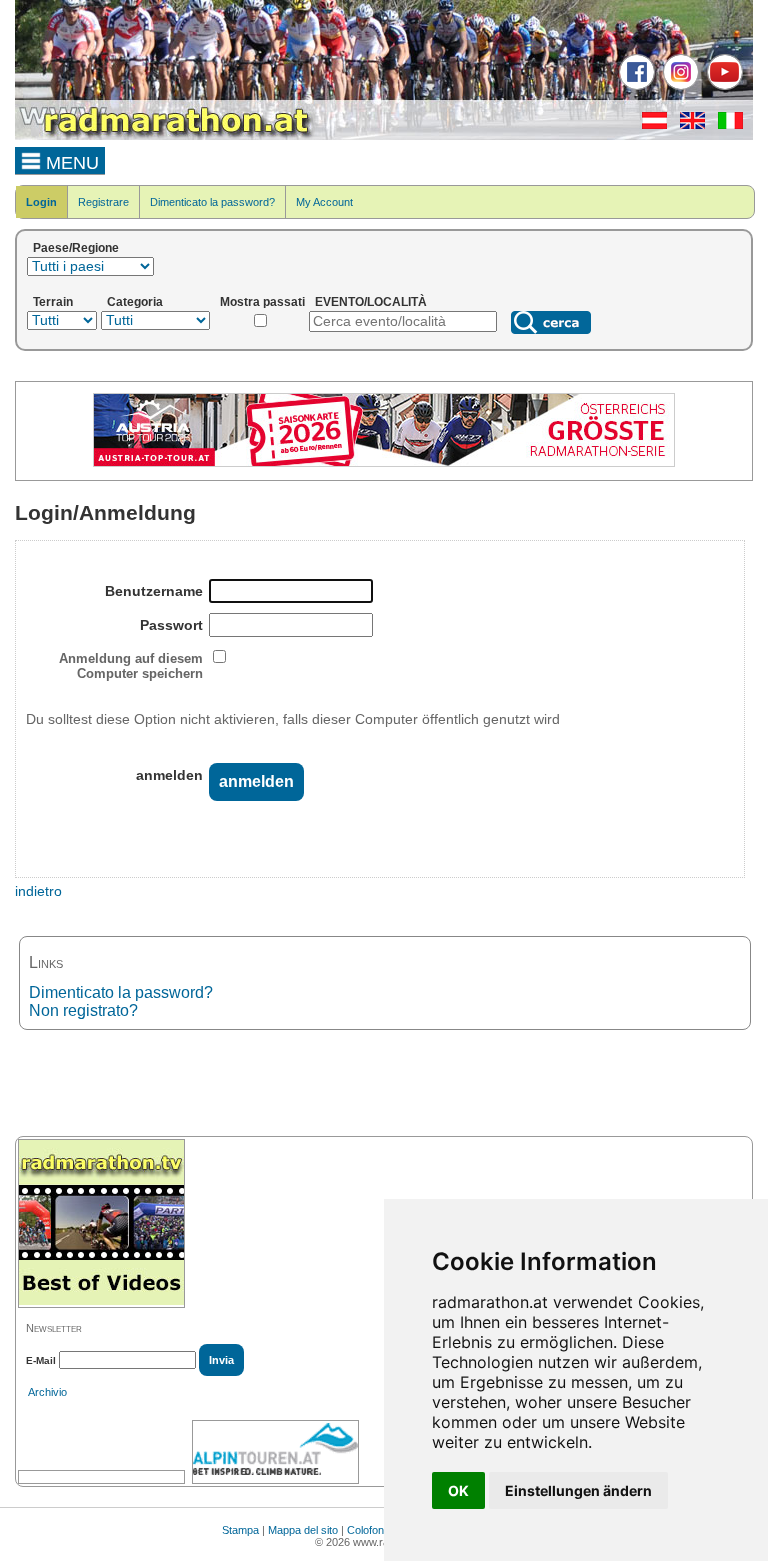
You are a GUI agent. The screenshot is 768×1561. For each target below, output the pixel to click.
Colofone (368, 1530)
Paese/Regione (76, 248)
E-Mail (41, 1360)
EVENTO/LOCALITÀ (371, 302)
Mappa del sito (303, 1530)
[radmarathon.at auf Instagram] (678, 86)
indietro (38, 891)
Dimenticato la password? (212, 202)
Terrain (53, 302)
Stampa (240, 1530)
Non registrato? (83, 1010)
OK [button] (458, 1490)
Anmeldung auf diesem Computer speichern (131, 666)
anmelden (169, 775)
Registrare (103, 202)
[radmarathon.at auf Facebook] (634, 86)
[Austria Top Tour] (384, 463)
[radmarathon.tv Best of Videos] (101, 1223)
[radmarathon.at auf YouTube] (722, 86)
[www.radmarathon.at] (165, 136)
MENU (70, 163)
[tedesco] (649, 125)
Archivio (47, 1392)
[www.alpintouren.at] (275, 1452)
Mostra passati (262, 302)
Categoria (135, 302)
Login (41, 202)
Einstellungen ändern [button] (578, 1490)
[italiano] (725, 125)
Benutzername (154, 591)
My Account (324, 202)
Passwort (171, 625)
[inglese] (687, 125)
